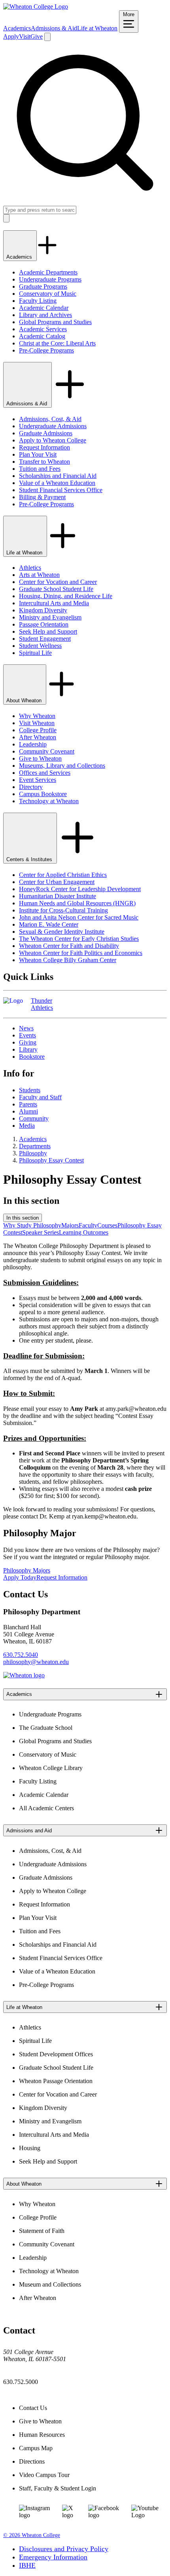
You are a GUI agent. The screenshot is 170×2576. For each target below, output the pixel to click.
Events (27, 1035)
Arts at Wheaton (39, 575)
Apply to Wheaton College (53, 440)
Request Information (44, 447)
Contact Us (33, 2408)
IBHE (27, 2565)
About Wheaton (25, 700)
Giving (28, 1042)
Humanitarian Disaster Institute (58, 896)
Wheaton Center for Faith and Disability (69, 946)
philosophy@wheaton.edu (36, 1662)
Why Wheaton (37, 716)
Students (30, 1090)
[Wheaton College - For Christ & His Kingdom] (24, 1675)
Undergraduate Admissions (53, 426)
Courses (107, 1225)
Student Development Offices (56, 2054)
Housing (30, 2148)
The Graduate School (46, 1728)
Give (37, 36)
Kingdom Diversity (43, 610)
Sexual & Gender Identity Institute (62, 932)
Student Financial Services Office (61, 490)
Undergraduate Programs (50, 279)
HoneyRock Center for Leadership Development (80, 889)
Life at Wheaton (97, 28)
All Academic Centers (46, 1808)
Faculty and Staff (40, 1097)
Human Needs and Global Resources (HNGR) (77, 903)
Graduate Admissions (46, 433)
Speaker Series (41, 1232)
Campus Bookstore (43, 794)
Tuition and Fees (40, 469)
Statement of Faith (42, 2231)
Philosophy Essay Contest (51, 1160)
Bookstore (32, 1057)
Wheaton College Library (51, 1768)
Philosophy (33, 1153)
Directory (31, 787)
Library (28, 1049)
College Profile (38, 730)
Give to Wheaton (40, 758)
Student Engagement (45, 639)
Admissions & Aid (54, 28)
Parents (28, 1104)
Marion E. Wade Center (49, 924)
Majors (70, 1225)
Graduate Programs (43, 286)
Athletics (30, 568)
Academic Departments (48, 272)
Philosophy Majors (27, 1570)
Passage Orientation (44, 624)
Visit (25, 36)
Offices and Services (45, 773)
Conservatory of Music (48, 294)
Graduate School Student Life (56, 589)
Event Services (38, 780)
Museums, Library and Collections (62, 766)
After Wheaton (38, 737)
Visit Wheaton (37, 723)
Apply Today (20, 1577)
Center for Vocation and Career (58, 582)
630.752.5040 (21, 1655)
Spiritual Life (35, 653)
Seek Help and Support (48, 631)
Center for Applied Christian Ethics (63, 875)
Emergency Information (53, 2557)
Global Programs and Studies (55, 322)
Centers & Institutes (30, 859)
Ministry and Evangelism (50, 617)
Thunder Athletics (42, 1004)
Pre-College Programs (46, 350)
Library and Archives (45, 315)
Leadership (33, 744)
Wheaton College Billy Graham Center (68, 960)
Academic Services (43, 329)
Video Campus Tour (44, 2475)
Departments (35, 1146)
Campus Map (36, 2448)
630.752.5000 (21, 2382)
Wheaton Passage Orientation (56, 2081)
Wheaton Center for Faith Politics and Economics (81, 953)
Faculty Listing (38, 301)
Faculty (88, 1225)
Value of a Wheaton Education (57, 483)
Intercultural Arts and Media (54, 603)
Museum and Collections (50, 2284)
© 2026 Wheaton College (32, 2535)
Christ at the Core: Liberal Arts (57, 343)
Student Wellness (40, 646)
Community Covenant (47, 751)
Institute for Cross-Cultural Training (63, 910)
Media (27, 1126)
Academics (17, 28)
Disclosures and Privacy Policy (64, 2549)
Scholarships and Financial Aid (58, 476)
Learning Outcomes (84, 1232)
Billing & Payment (42, 497)
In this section (23, 1218)
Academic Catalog (42, 336)
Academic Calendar (44, 308)
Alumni (28, 1111)
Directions (32, 2461)
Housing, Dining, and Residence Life (66, 596)
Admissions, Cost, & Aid (50, 419)
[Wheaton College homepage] (36, 7)
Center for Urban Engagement (57, 882)
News (26, 1028)
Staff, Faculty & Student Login (58, 2488)
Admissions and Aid (29, 1831)
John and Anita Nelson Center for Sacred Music (79, 917)
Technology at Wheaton (49, 801)
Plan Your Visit (38, 454)
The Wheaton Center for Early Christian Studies (79, 939)
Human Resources (42, 2435)
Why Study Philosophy (32, 1225)
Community (34, 1118)
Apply (11, 36)
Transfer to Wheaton (44, 462)
